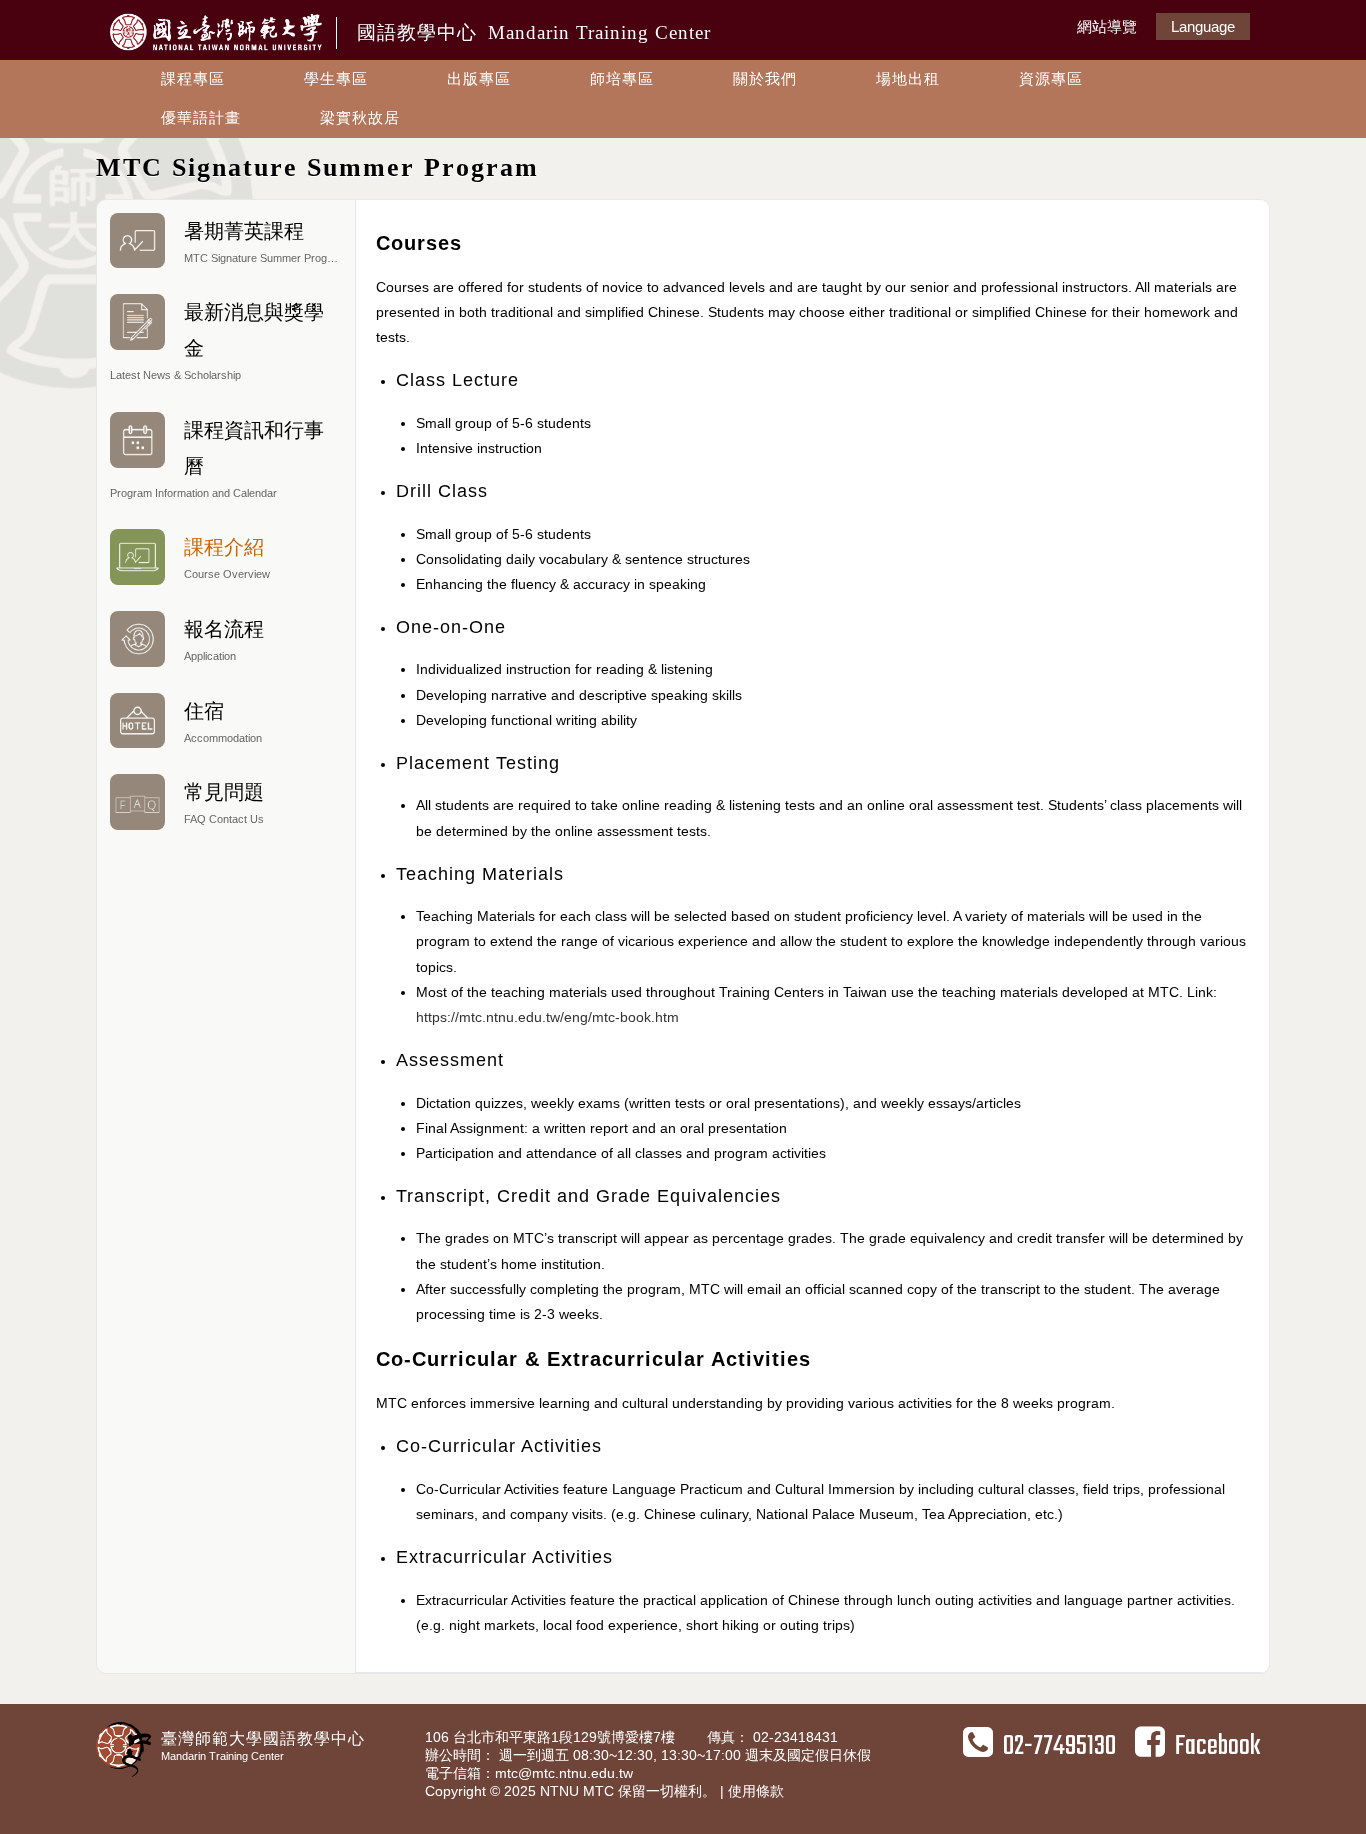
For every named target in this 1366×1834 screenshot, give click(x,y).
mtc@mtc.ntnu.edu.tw (564, 1773)
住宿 (223, 722)
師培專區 (622, 78)
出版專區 (479, 78)
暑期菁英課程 (265, 242)
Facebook (1217, 1746)
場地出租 (908, 78)
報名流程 (224, 640)
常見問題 (224, 803)
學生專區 (336, 78)
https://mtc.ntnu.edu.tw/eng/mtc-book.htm (547, 1017)
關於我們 (765, 78)
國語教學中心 (534, 32)
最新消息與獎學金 (217, 341)
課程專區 (193, 78)
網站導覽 (1107, 26)
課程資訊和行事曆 (217, 459)
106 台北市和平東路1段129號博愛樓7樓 (552, 1737)
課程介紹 (227, 558)
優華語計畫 (201, 117)
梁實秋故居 (360, 117)
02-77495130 (1059, 1746)
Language (1203, 26)
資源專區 (1051, 78)
